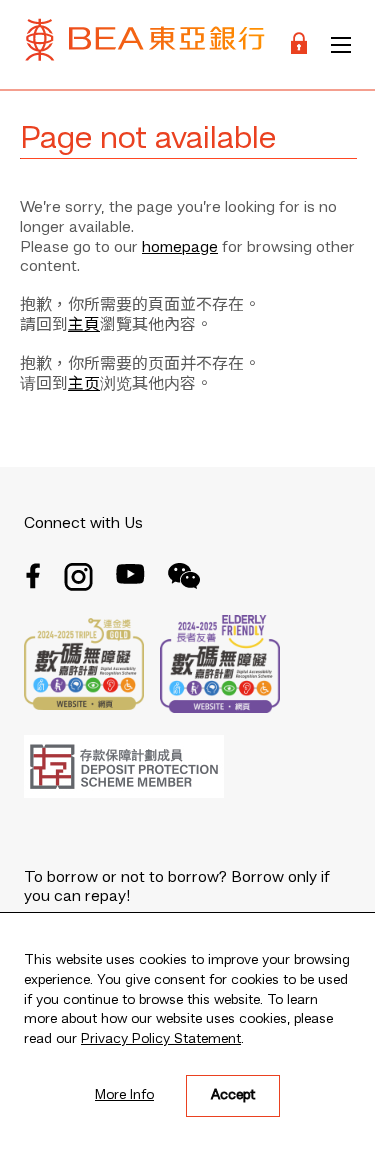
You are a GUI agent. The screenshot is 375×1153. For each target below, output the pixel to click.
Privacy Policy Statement (161, 1039)
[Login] (299, 44)
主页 (84, 385)
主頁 (84, 326)
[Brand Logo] (145, 44)
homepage (180, 248)
